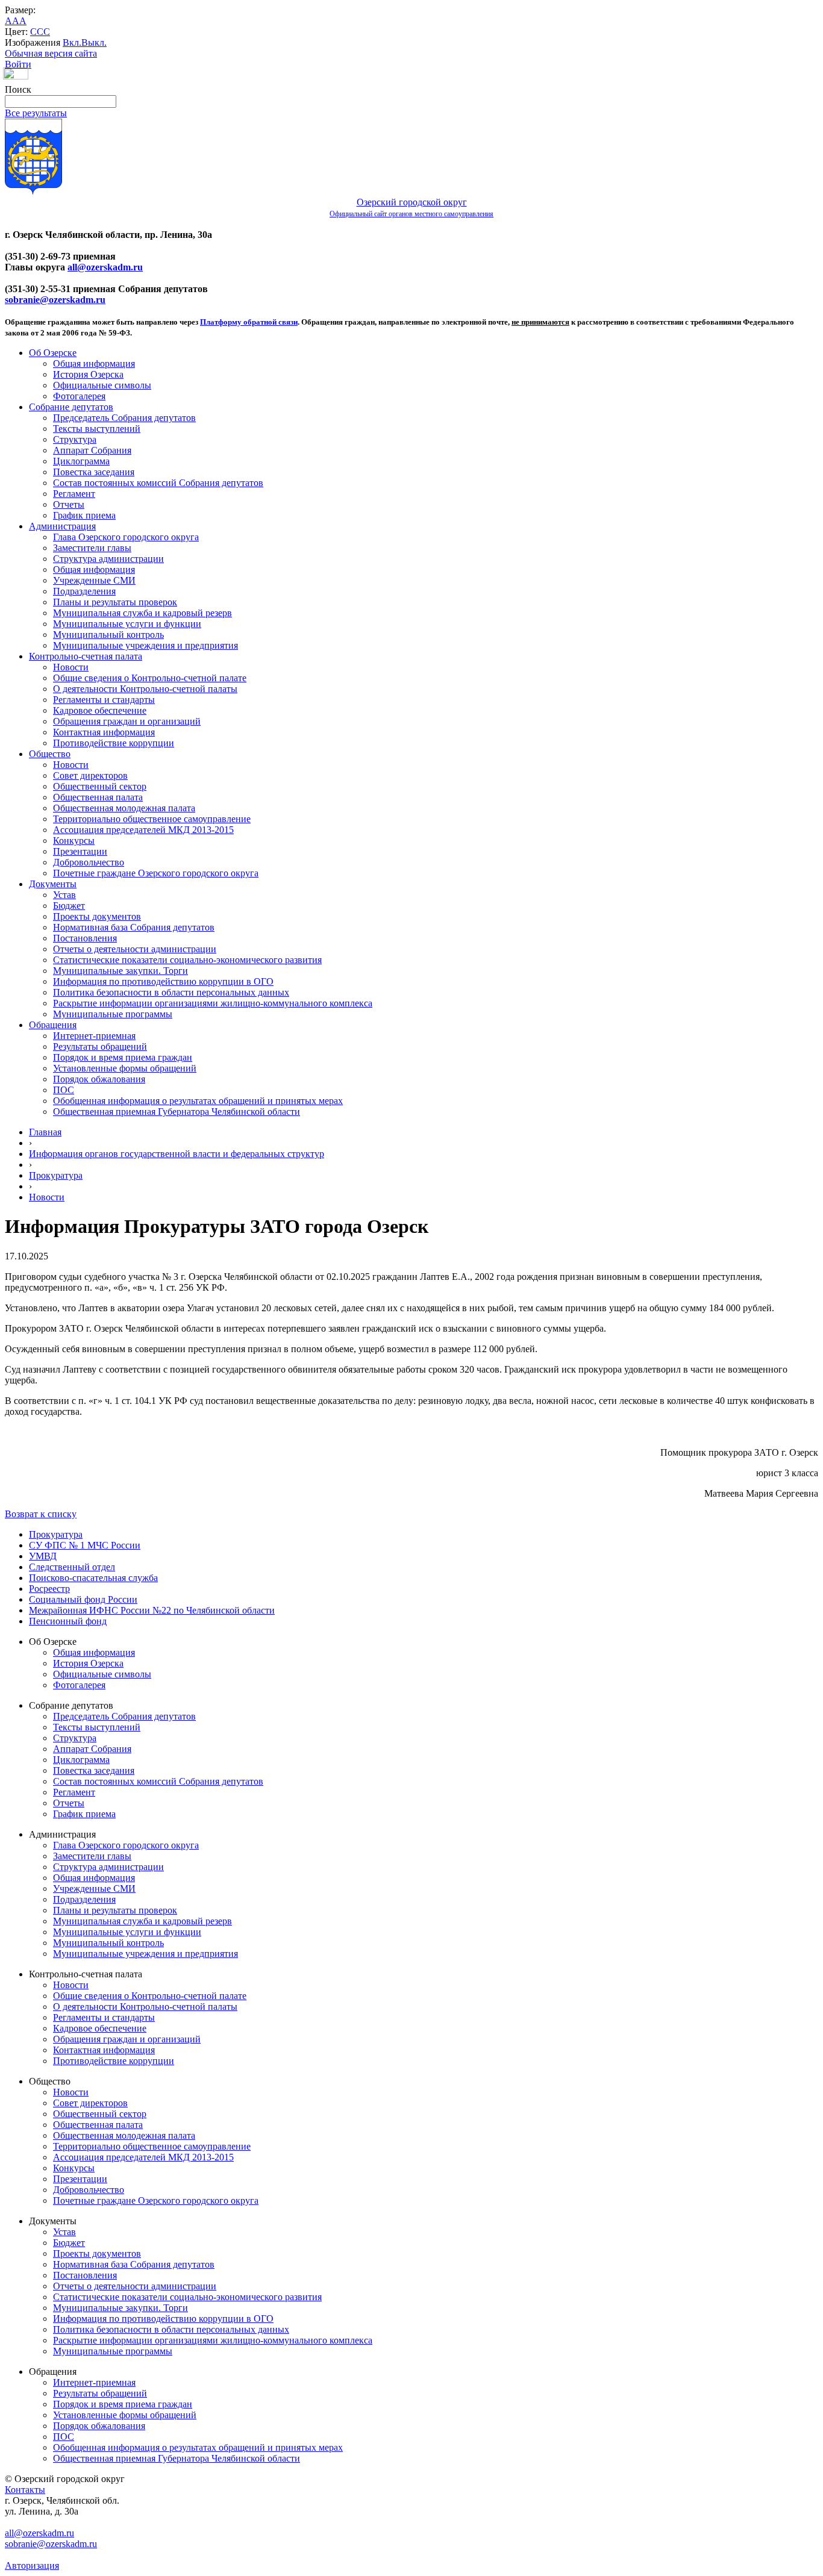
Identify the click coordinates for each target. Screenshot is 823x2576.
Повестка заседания (94, 472)
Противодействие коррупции (114, 743)
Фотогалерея (79, 396)
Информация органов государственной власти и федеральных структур (177, 1154)
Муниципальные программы (113, 1014)
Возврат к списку (41, 1514)
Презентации (80, 851)
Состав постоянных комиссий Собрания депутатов (158, 483)
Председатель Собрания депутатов (124, 418)
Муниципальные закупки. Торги (120, 971)
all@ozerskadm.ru (105, 267)
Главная (45, 1132)
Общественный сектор (100, 786)
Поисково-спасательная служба (93, 1578)
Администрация (62, 526)
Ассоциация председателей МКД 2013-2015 (143, 830)
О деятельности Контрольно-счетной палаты (145, 689)
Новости (71, 667)
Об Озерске (53, 353)
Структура (75, 439)
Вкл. (72, 42)
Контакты (25, 2490)
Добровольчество (89, 862)
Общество (50, 754)
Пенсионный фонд (68, 1621)
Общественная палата (98, 797)
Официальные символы (102, 385)
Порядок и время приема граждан (123, 1057)
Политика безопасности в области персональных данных (171, 992)
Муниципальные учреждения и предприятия (146, 645)
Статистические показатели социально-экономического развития (187, 960)
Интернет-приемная (94, 1036)
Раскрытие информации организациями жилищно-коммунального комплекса (213, 1003)
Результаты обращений (100, 1046)
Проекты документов (97, 916)
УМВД (43, 1556)
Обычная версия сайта (51, 53)
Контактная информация (104, 732)
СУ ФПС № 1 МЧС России (85, 1545)
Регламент (74, 494)
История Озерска (88, 374)
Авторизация (32, 2565)
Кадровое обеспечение (100, 710)
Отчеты (69, 504)
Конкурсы (74, 840)
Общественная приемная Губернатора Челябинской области (177, 1112)
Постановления (85, 938)
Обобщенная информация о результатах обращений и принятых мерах (198, 1101)
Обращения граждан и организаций (127, 721)
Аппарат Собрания (92, 450)
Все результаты (36, 113)
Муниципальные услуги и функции (127, 624)
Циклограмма (81, 461)
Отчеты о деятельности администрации (135, 949)
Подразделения (84, 591)
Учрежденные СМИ (94, 580)
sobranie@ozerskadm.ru (55, 300)
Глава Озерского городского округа (126, 537)
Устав (64, 895)
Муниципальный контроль (108, 635)
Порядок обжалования (99, 1079)
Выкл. (94, 42)
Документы (53, 884)
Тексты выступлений (97, 429)
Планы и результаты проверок (115, 602)
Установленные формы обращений (125, 1068)
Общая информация (94, 363)
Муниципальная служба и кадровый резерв (142, 613)
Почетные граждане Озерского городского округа (156, 873)
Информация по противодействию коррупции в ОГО (163, 981)
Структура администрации (108, 559)
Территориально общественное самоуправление (152, 819)
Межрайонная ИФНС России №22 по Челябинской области (152, 1610)
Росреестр (49, 1589)
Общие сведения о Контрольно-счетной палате (150, 678)
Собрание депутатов (71, 407)
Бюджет (69, 906)
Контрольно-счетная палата (86, 656)
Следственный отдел (72, 1567)
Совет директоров (90, 775)
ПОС (64, 1090)
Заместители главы (92, 548)
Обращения (53, 1025)
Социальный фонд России (83, 1599)
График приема (84, 515)
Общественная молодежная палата (124, 808)
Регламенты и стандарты (104, 700)
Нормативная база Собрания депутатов (134, 927)
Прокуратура (56, 1175)
